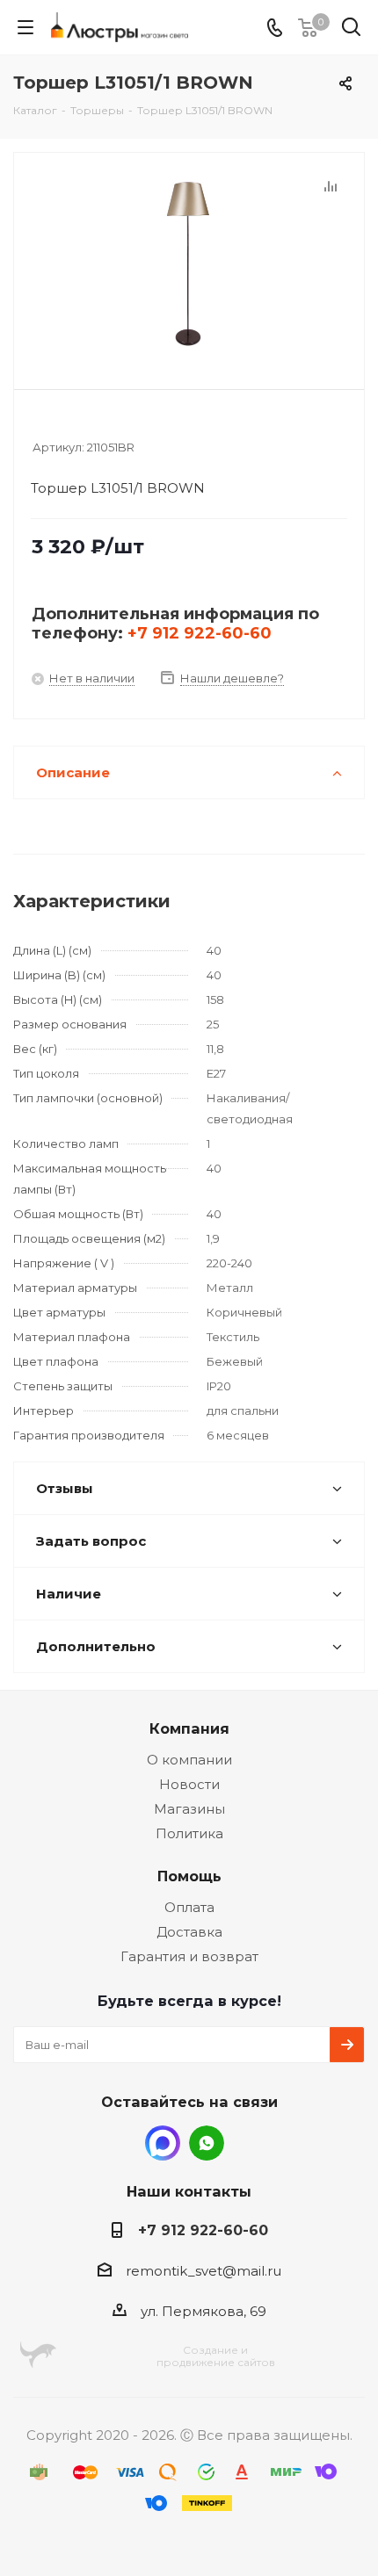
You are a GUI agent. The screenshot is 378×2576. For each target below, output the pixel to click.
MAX (163, 2143)
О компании (189, 1760)
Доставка (189, 1932)
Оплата (189, 1907)
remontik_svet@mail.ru (204, 2271)
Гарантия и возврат (189, 1956)
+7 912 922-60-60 (200, 633)
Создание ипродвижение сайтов (216, 2356)
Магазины (189, 1809)
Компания (189, 1728)
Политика (189, 1833)
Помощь (189, 1876)
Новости (189, 1784)
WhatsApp (207, 2143)
